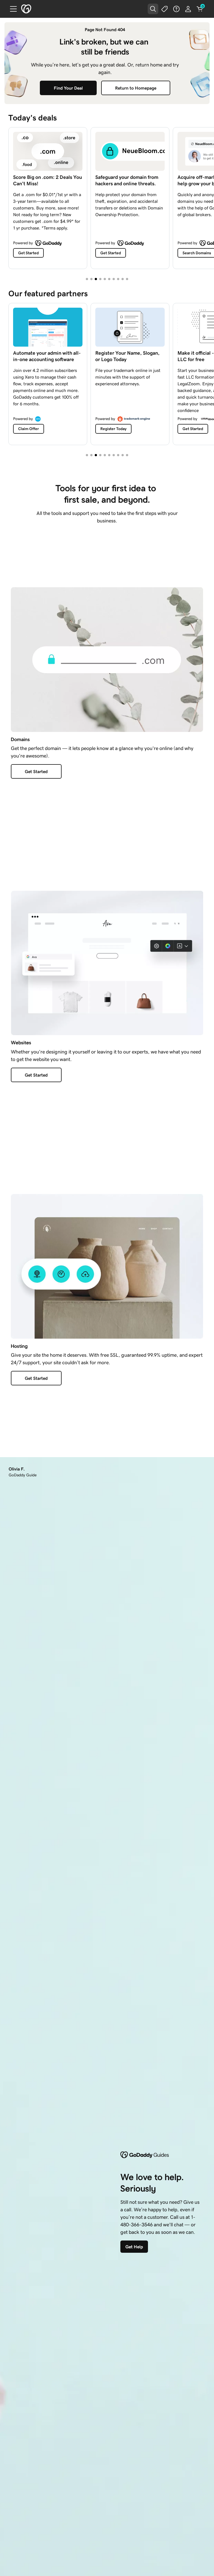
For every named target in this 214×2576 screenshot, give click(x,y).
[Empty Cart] (200, 9)
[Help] (176, 9)
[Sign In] (188, 9)
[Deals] (165, 9)
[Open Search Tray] (153, 9)
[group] (107, 197)
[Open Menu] (11, 9)
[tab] (87, 279)
